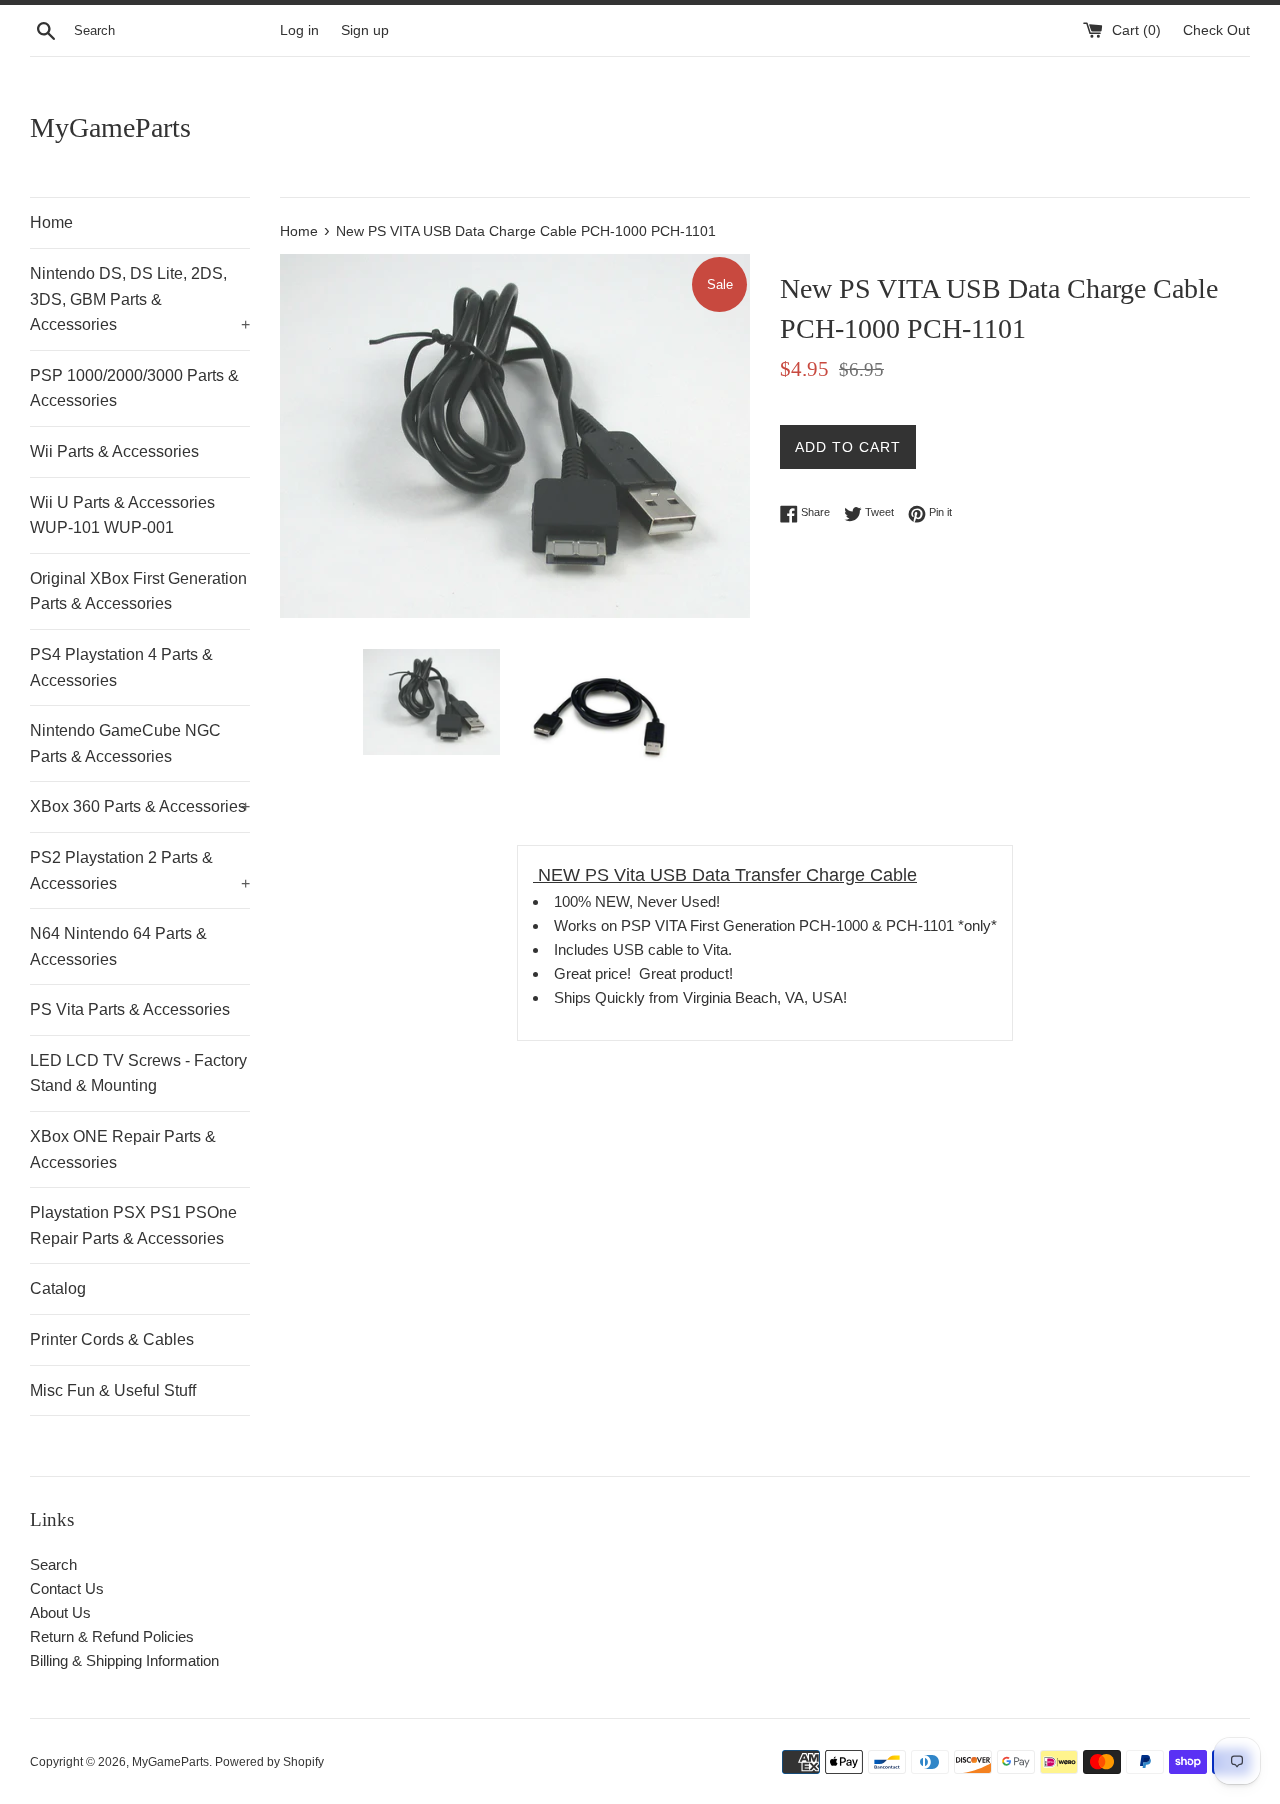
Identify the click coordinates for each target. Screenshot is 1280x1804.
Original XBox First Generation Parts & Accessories (138, 591)
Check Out (1216, 30)
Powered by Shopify (269, 1762)
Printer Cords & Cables (112, 1339)
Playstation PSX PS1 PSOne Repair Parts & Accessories (133, 1225)
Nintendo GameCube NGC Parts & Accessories (125, 743)
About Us (60, 1612)
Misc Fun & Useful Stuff (113, 1390)
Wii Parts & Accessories (114, 451)
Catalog (58, 1288)
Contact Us (67, 1588)
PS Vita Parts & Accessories (130, 1009)
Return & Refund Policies (112, 1636)
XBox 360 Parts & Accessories (140, 806)
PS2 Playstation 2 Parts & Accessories (140, 870)
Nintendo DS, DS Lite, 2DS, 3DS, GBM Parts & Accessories (140, 299)
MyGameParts (110, 127)
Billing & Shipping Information (124, 1660)
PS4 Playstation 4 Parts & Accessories (121, 667)
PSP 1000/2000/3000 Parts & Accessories (134, 388)
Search (53, 1564)
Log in (299, 30)
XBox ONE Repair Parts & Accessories (123, 1149)
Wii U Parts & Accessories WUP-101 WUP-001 (122, 515)
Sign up (365, 30)
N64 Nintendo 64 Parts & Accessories (118, 946)
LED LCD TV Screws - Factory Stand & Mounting (138, 1073)
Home (51, 222)
